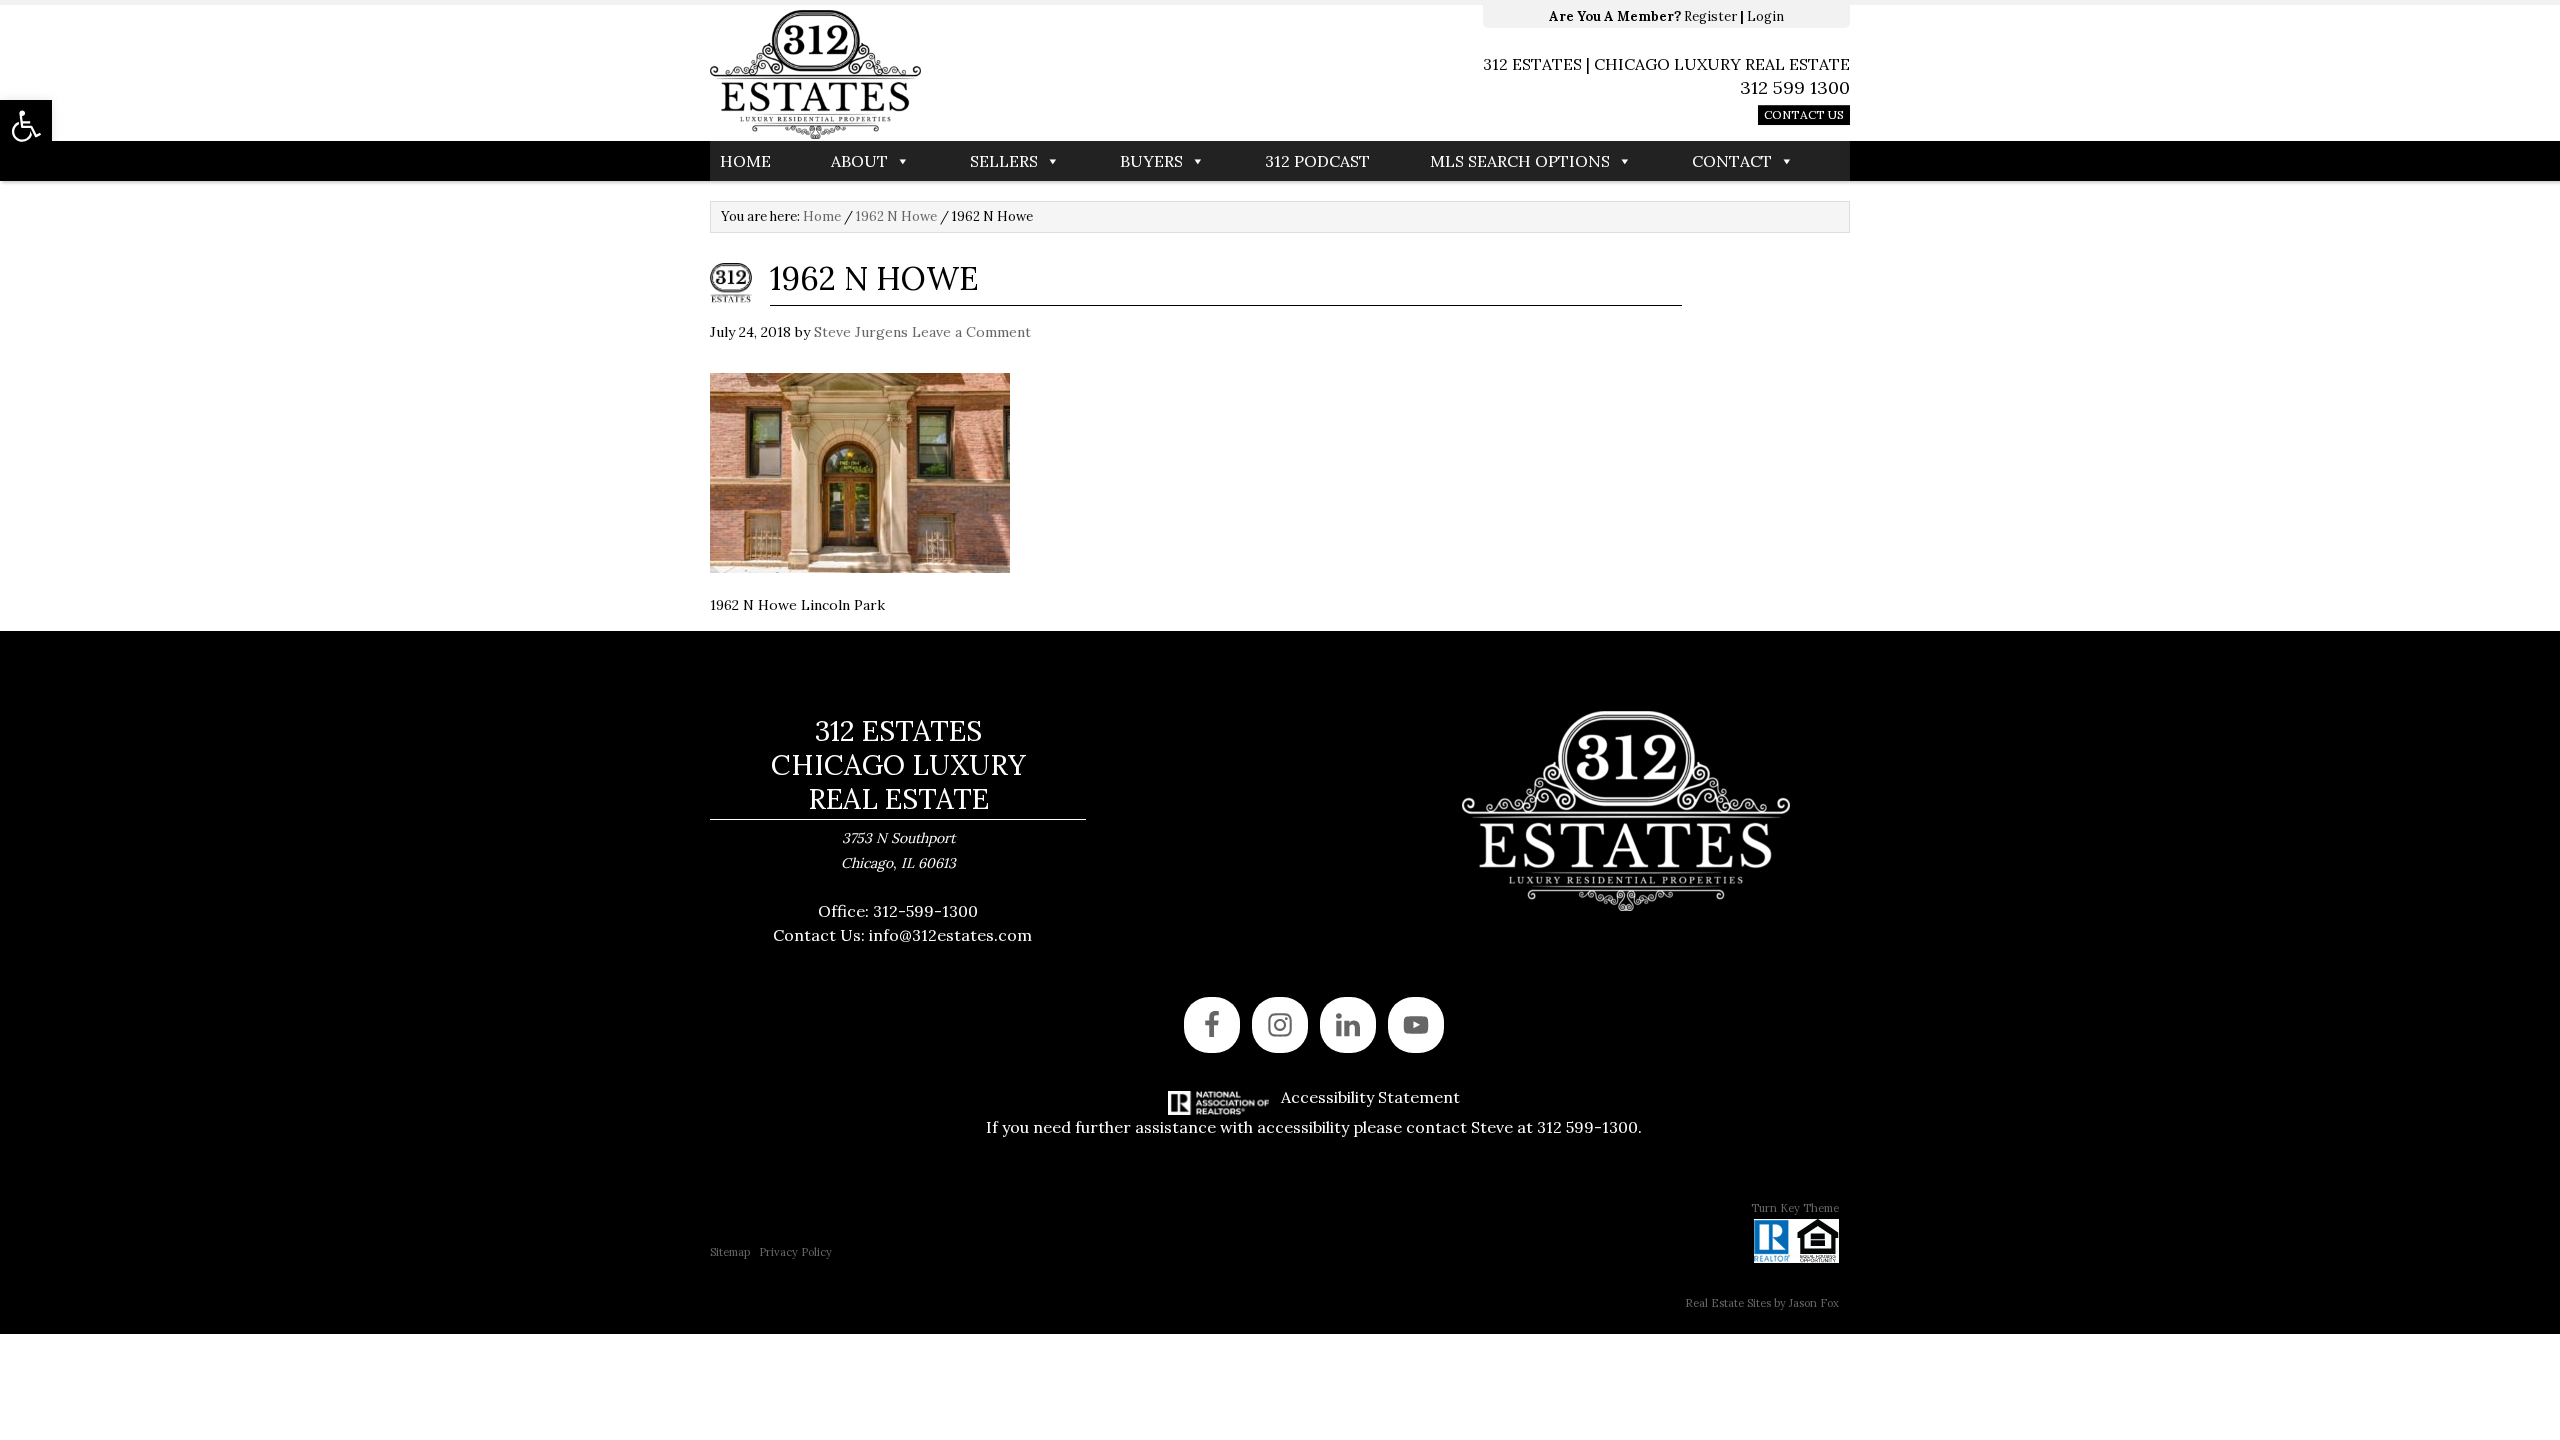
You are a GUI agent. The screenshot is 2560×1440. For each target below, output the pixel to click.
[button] (26, 126)
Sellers (1004, 161)
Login (1765, 16)
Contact (1732, 161)
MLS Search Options (1520, 161)
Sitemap (730, 1252)
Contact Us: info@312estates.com (902, 935)
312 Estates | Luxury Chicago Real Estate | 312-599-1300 (995, 75)
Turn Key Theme (1795, 1208)
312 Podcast (1317, 161)
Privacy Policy (795, 1252)
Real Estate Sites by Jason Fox (1762, 1303)
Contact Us (1804, 114)
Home (745, 161)
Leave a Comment (971, 332)
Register (1710, 16)
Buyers (1151, 161)
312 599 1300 (1795, 87)
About (859, 161)
